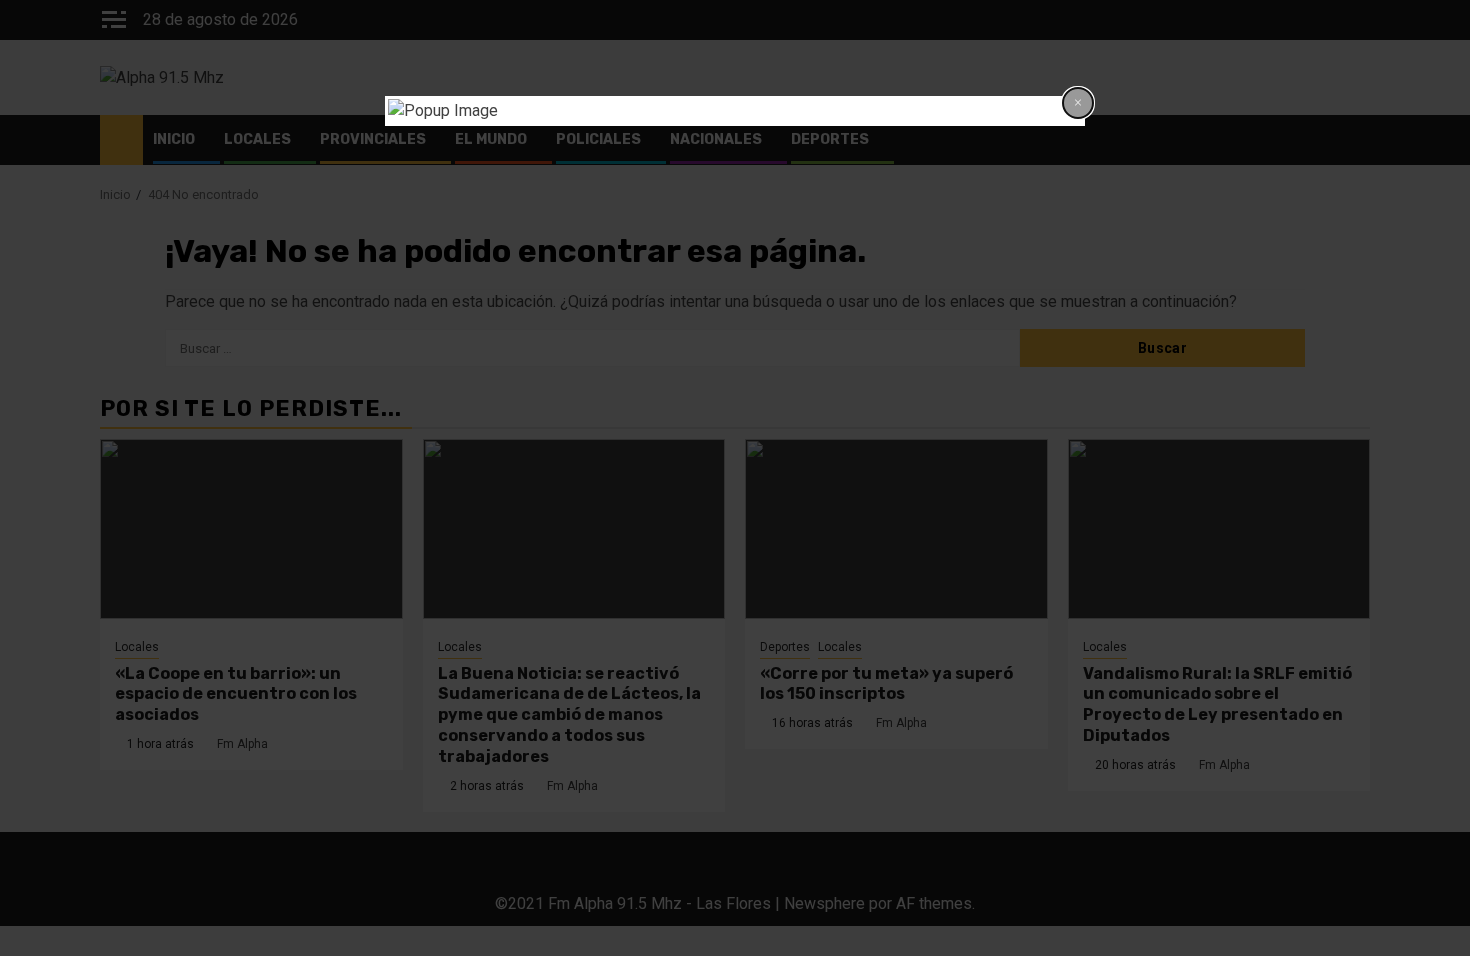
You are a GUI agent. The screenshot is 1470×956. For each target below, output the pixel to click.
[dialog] (735, 111)
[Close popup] (1078, 103)
